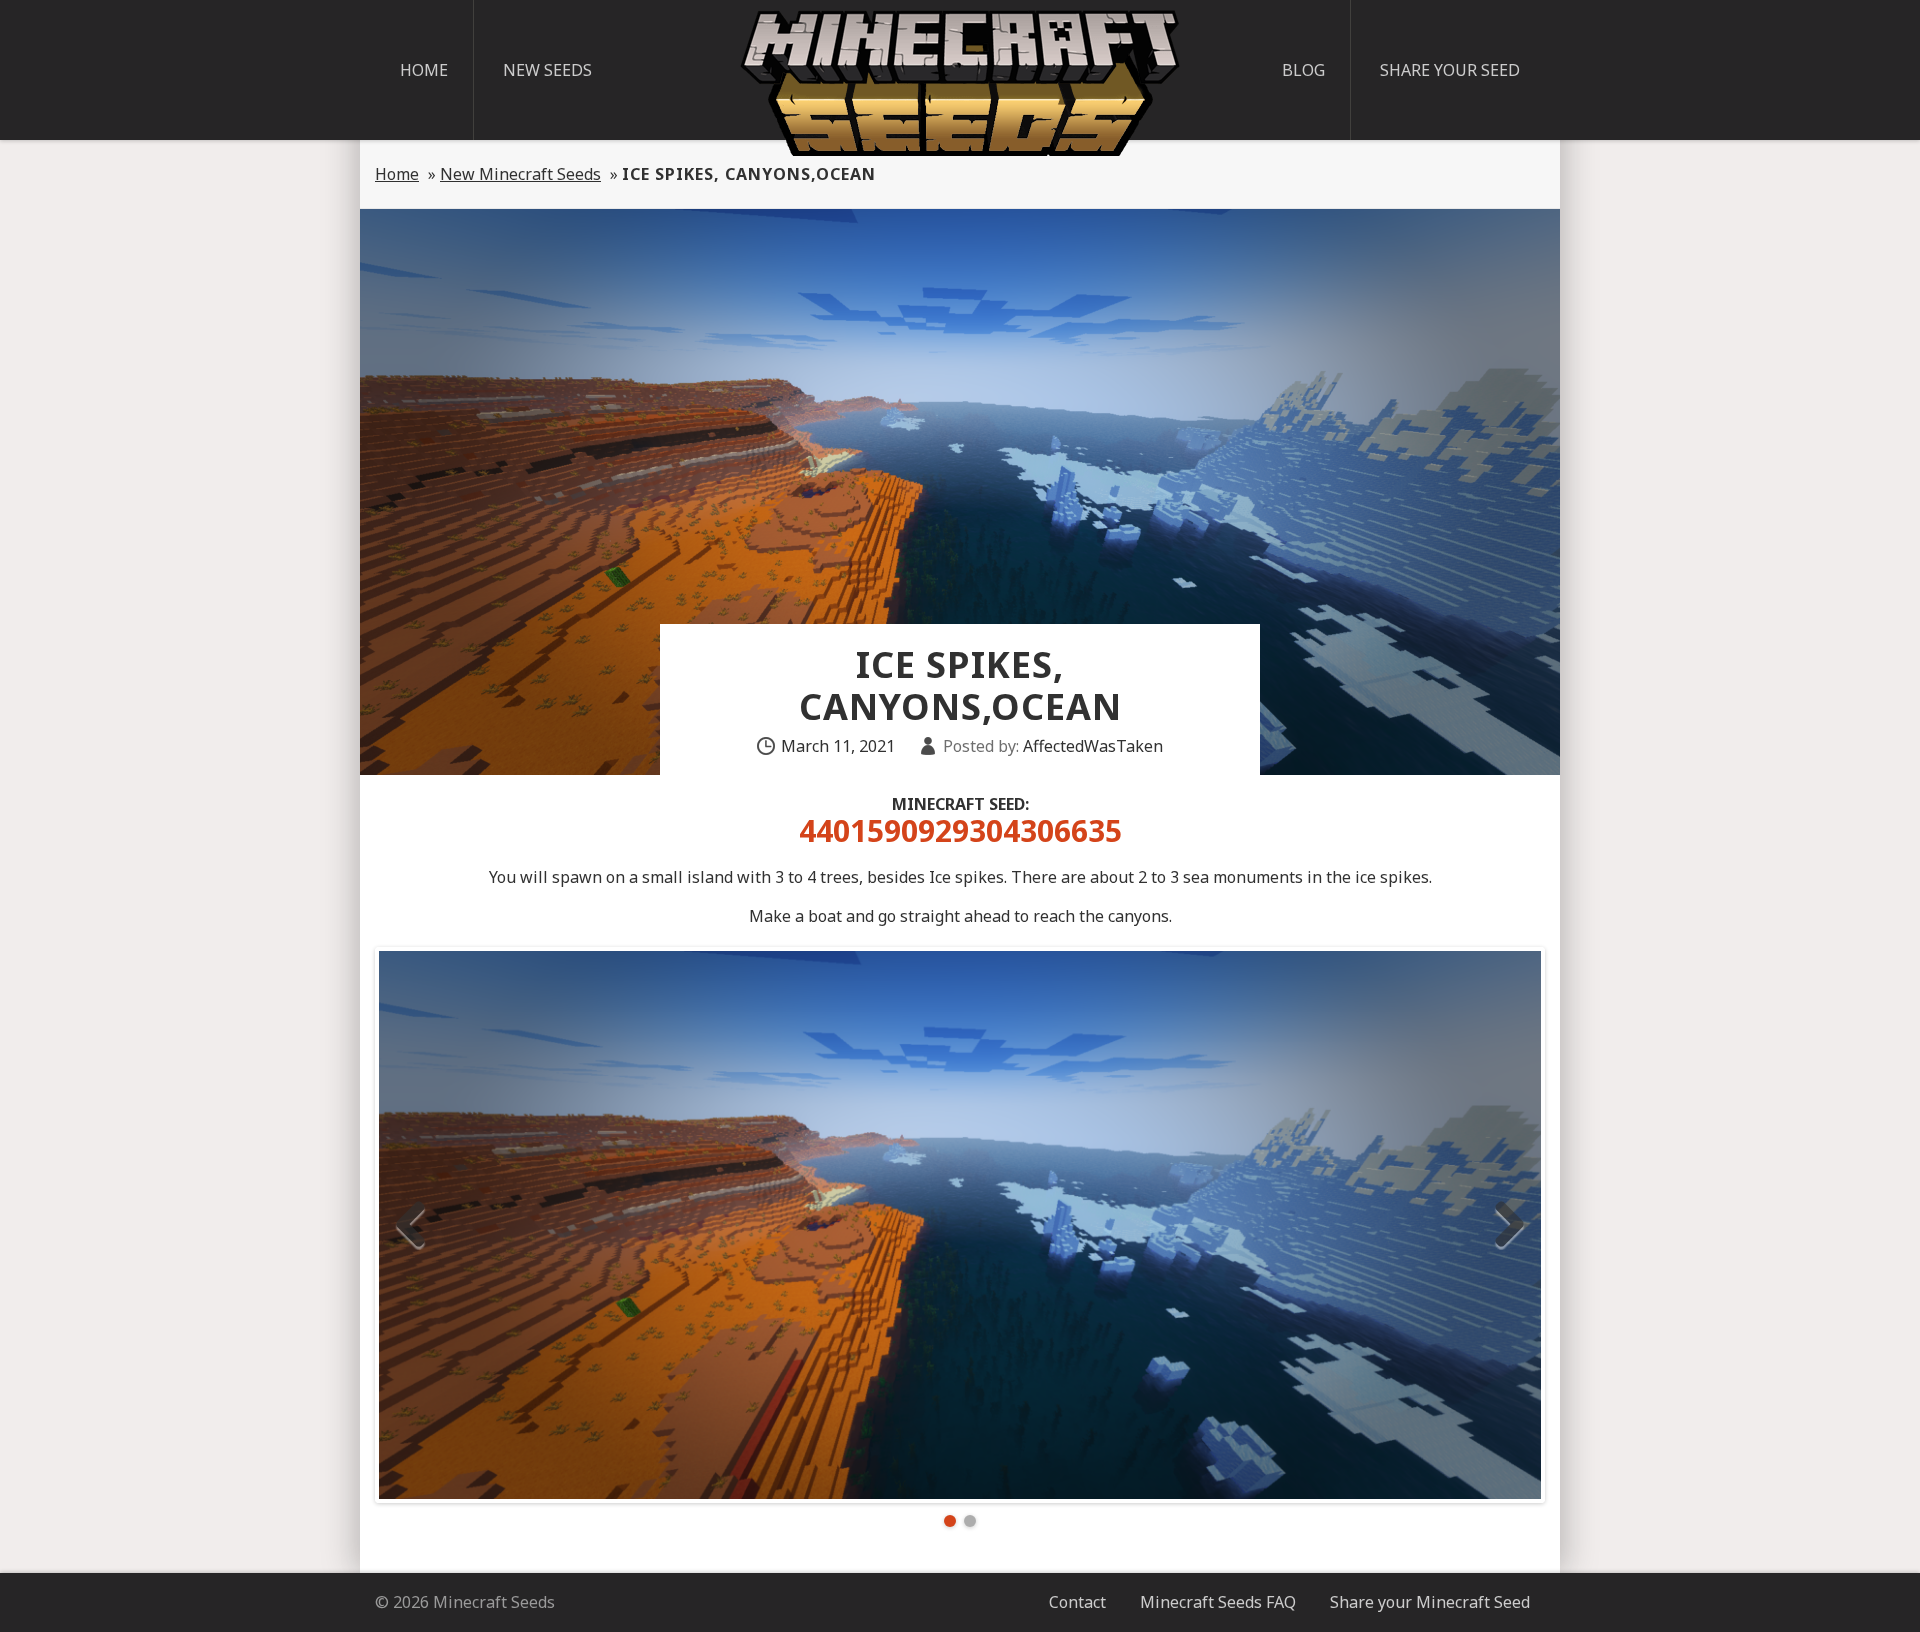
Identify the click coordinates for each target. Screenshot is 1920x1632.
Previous (410, 1225)
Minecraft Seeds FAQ (1218, 1602)
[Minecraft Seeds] (960, 83)
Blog (1303, 70)
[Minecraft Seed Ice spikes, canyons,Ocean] (960, 1225)
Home (424, 70)
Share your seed (1450, 70)
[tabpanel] (960, 1225)
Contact (1077, 1602)
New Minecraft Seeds (520, 174)
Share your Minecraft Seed (1430, 1602)
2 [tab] (970, 1521)
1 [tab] (950, 1521)
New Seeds (547, 70)
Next (1509, 1225)
